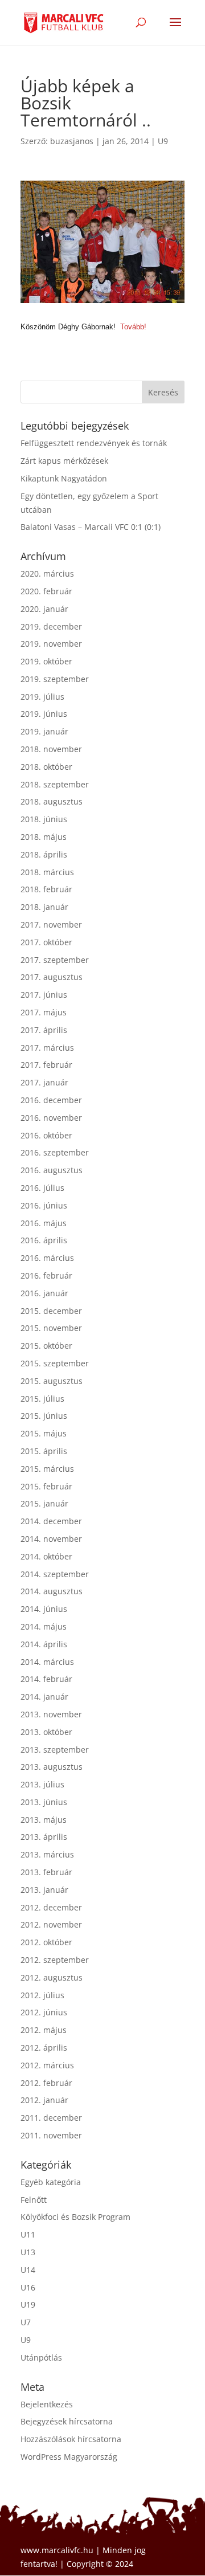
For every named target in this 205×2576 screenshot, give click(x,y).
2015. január (44, 1503)
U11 (28, 2234)
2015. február (46, 1486)
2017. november (51, 924)
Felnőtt (34, 2200)
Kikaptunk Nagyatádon (64, 478)
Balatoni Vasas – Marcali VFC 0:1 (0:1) (91, 527)
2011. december (51, 2118)
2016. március (47, 1258)
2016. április (44, 1240)
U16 (28, 2287)
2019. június (44, 714)
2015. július (42, 1399)
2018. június (44, 819)
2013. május (44, 1820)
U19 (28, 2304)
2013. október (46, 1732)
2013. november (51, 1714)
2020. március (47, 573)
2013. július (42, 1784)
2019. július (42, 697)
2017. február (46, 1065)
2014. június (44, 1609)
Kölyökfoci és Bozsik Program (75, 2217)
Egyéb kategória (51, 2182)
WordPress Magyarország (69, 2457)
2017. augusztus (52, 977)
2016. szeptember (55, 1152)
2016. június (44, 1205)
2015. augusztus (52, 1381)
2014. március (47, 1662)
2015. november (51, 1328)
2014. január (44, 1697)
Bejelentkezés (47, 2404)
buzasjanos (72, 141)
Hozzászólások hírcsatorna (71, 2439)
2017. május (44, 1012)
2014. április (44, 1644)
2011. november (51, 2135)
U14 (28, 2270)
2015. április (44, 1451)
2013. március (47, 1854)
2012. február (46, 2083)
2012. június (44, 2012)
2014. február (46, 1679)
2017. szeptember (55, 960)
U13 (28, 2252)
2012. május (44, 2030)
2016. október (46, 1135)
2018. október (46, 767)
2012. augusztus (52, 1977)
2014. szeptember (55, 1574)
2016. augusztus (52, 1170)
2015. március (47, 1469)
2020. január (44, 609)
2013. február (46, 1872)
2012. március (47, 2065)
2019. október (46, 661)
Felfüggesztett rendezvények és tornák (94, 443)
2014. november (51, 1539)
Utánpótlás (41, 2357)
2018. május (44, 837)
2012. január (44, 2100)
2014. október (46, 1556)
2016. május (44, 1223)
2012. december (51, 1907)
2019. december (51, 626)
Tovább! (133, 327)
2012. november (51, 1924)
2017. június (44, 995)
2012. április (44, 2048)
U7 (26, 2322)
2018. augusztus (52, 801)
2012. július (42, 1995)
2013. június (44, 1802)
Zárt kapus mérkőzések (64, 461)
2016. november (51, 1118)
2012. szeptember (55, 1960)
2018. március (47, 872)
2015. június (44, 1416)
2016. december (51, 1100)
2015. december (51, 1311)
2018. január (44, 907)
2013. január (44, 1890)
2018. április (44, 854)
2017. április (44, 1030)
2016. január (44, 1293)
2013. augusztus (52, 1767)
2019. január (44, 731)
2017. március (47, 1048)
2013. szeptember (55, 1750)
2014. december (51, 1521)
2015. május (44, 1433)
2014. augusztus (52, 1591)
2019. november (51, 644)
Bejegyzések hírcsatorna (67, 2421)
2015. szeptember (55, 1363)
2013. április (44, 1837)
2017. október (46, 942)
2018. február (46, 889)
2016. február (46, 1275)
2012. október (46, 1942)
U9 (163, 141)
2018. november (51, 749)
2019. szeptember (55, 679)
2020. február (46, 591)
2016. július (42, 1188)
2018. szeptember (55, 784)
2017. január (44, 1082)
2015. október (46, 1346)
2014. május (44, 1626)
